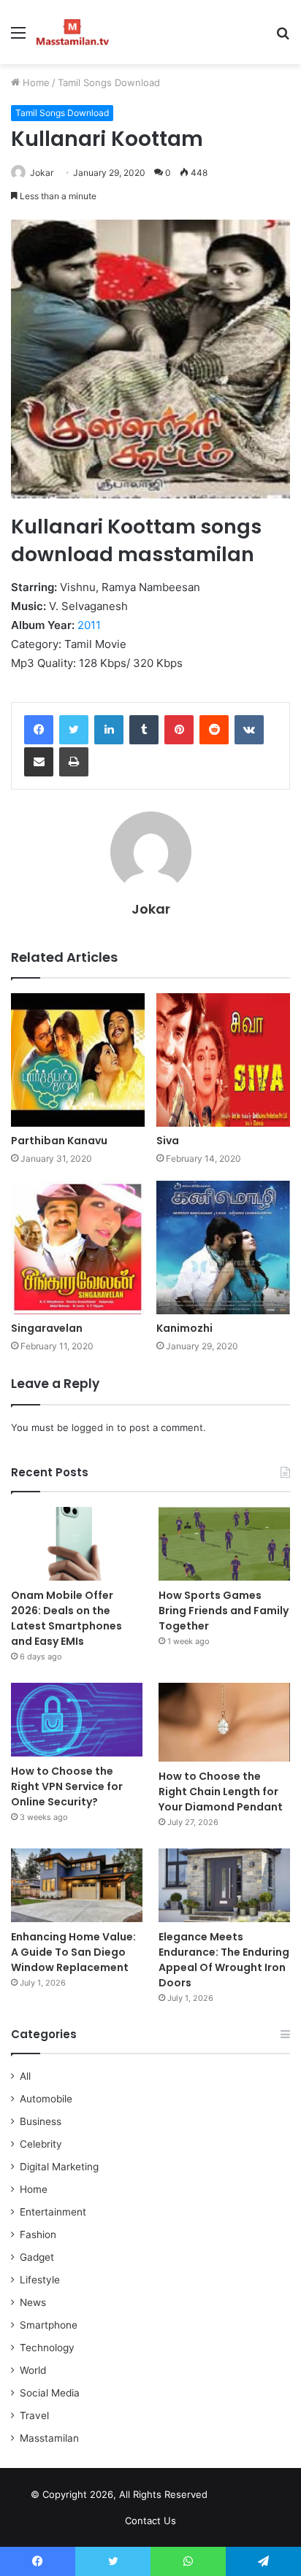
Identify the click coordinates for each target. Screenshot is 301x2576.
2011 (89, 625)
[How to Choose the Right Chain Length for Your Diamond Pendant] (224, 1722)
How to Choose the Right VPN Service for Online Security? (67, 1786)
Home (35, 82)
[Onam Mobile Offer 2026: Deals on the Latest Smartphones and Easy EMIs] (77, 1544)
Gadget (37, 2257)
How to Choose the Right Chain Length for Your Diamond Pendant (221, 1792)
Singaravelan (47, 1328)
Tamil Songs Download (109, 82)
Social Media (50, 2393)
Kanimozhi (184, 1328)
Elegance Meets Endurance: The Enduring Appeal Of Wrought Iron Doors (224, 1960)
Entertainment (53, 2212)
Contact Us (150, 2521)
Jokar (42, 173)
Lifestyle (40, 2280)
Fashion (38, 2234)
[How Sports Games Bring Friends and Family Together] (224, 1544)
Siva (168, 1141)
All (25, 2076)
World (33, 2370)
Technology (47, 2348)
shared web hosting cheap (255, 2497)
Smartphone (49, 2325)
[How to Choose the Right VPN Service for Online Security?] (77, 1720)
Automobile (46, 2099)
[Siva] (223, 1060)
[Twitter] (74, 730)
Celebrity (41, 2144)
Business (41, 2121)
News (33, 2302)
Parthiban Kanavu (59, 1141)
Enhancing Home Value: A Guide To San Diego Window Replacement (73, 1952)
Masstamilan (49, 2438)
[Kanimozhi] (223, 1247)
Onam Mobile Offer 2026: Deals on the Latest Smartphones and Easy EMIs (66, 1618)
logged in (93, 1427)
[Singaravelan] (78, 1247)
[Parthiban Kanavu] (78, 1060)
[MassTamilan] (73, 32)
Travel (34, 2415)
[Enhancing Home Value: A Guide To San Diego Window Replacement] (77, 1885)
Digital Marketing (59, 2167)
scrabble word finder (228, 2497)
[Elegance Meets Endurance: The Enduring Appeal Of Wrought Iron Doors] (224, 1885)
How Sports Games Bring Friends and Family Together (224, 1611)
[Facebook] (39, 730)
